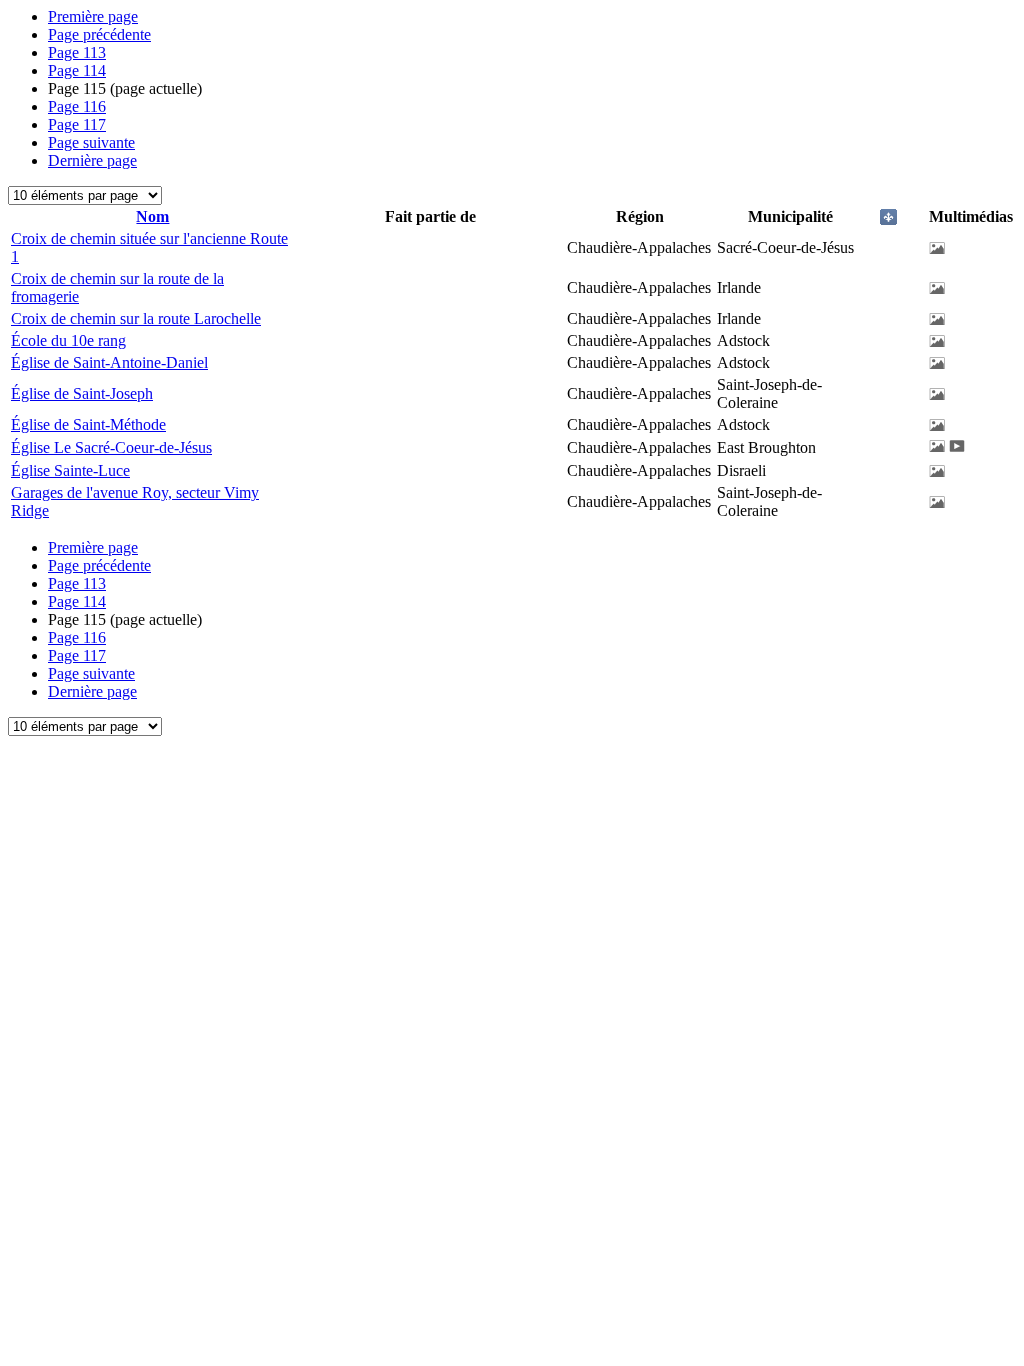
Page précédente (99, 34)
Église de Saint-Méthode (88, 424)
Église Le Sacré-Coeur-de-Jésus (111, 447)
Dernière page (92, 160)
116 (77, 106)
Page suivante (91, 142)
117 (77, 124)
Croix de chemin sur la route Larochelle (136, 318)
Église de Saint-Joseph (82, 393)
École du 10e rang (68, 340)
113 (77, 52)
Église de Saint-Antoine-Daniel (109, 362)
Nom (152, 216)
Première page (93, 16)
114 (77, 70)
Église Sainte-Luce (70, 470)
